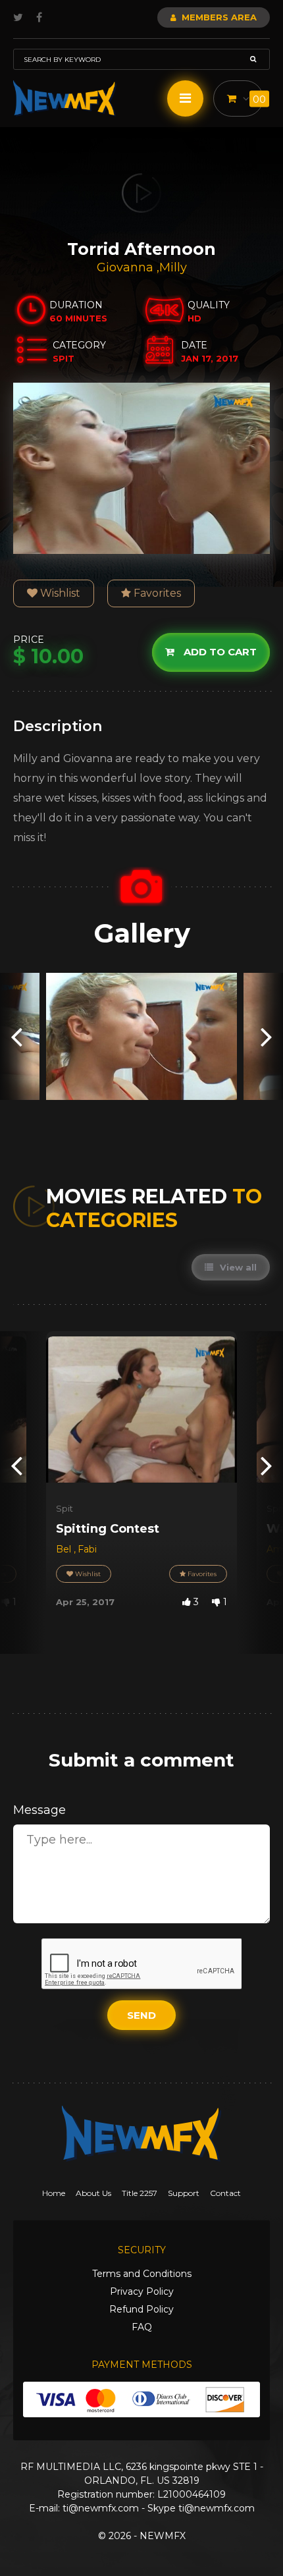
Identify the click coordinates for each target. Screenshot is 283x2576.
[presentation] (16, 1036)
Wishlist (59, 593)
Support (184, 2193)
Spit (64, 1508)
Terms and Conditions (142, 2274)
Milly (173, 267)
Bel (65, 1549)
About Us (93, 2193)
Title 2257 (140, 2193)
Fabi (87, 1549)
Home (54, 2193)
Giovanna (127, 267)
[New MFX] (65, 98)
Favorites (156, 593)
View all (237, 1267)
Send (141, 2015)
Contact (225, 2193)
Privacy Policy (142, 2291)
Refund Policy (141, 2309)
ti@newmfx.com (101, 2508)
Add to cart (219, 652)
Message (39, 1810)
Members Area (218, 17)
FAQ (142, 2327)
